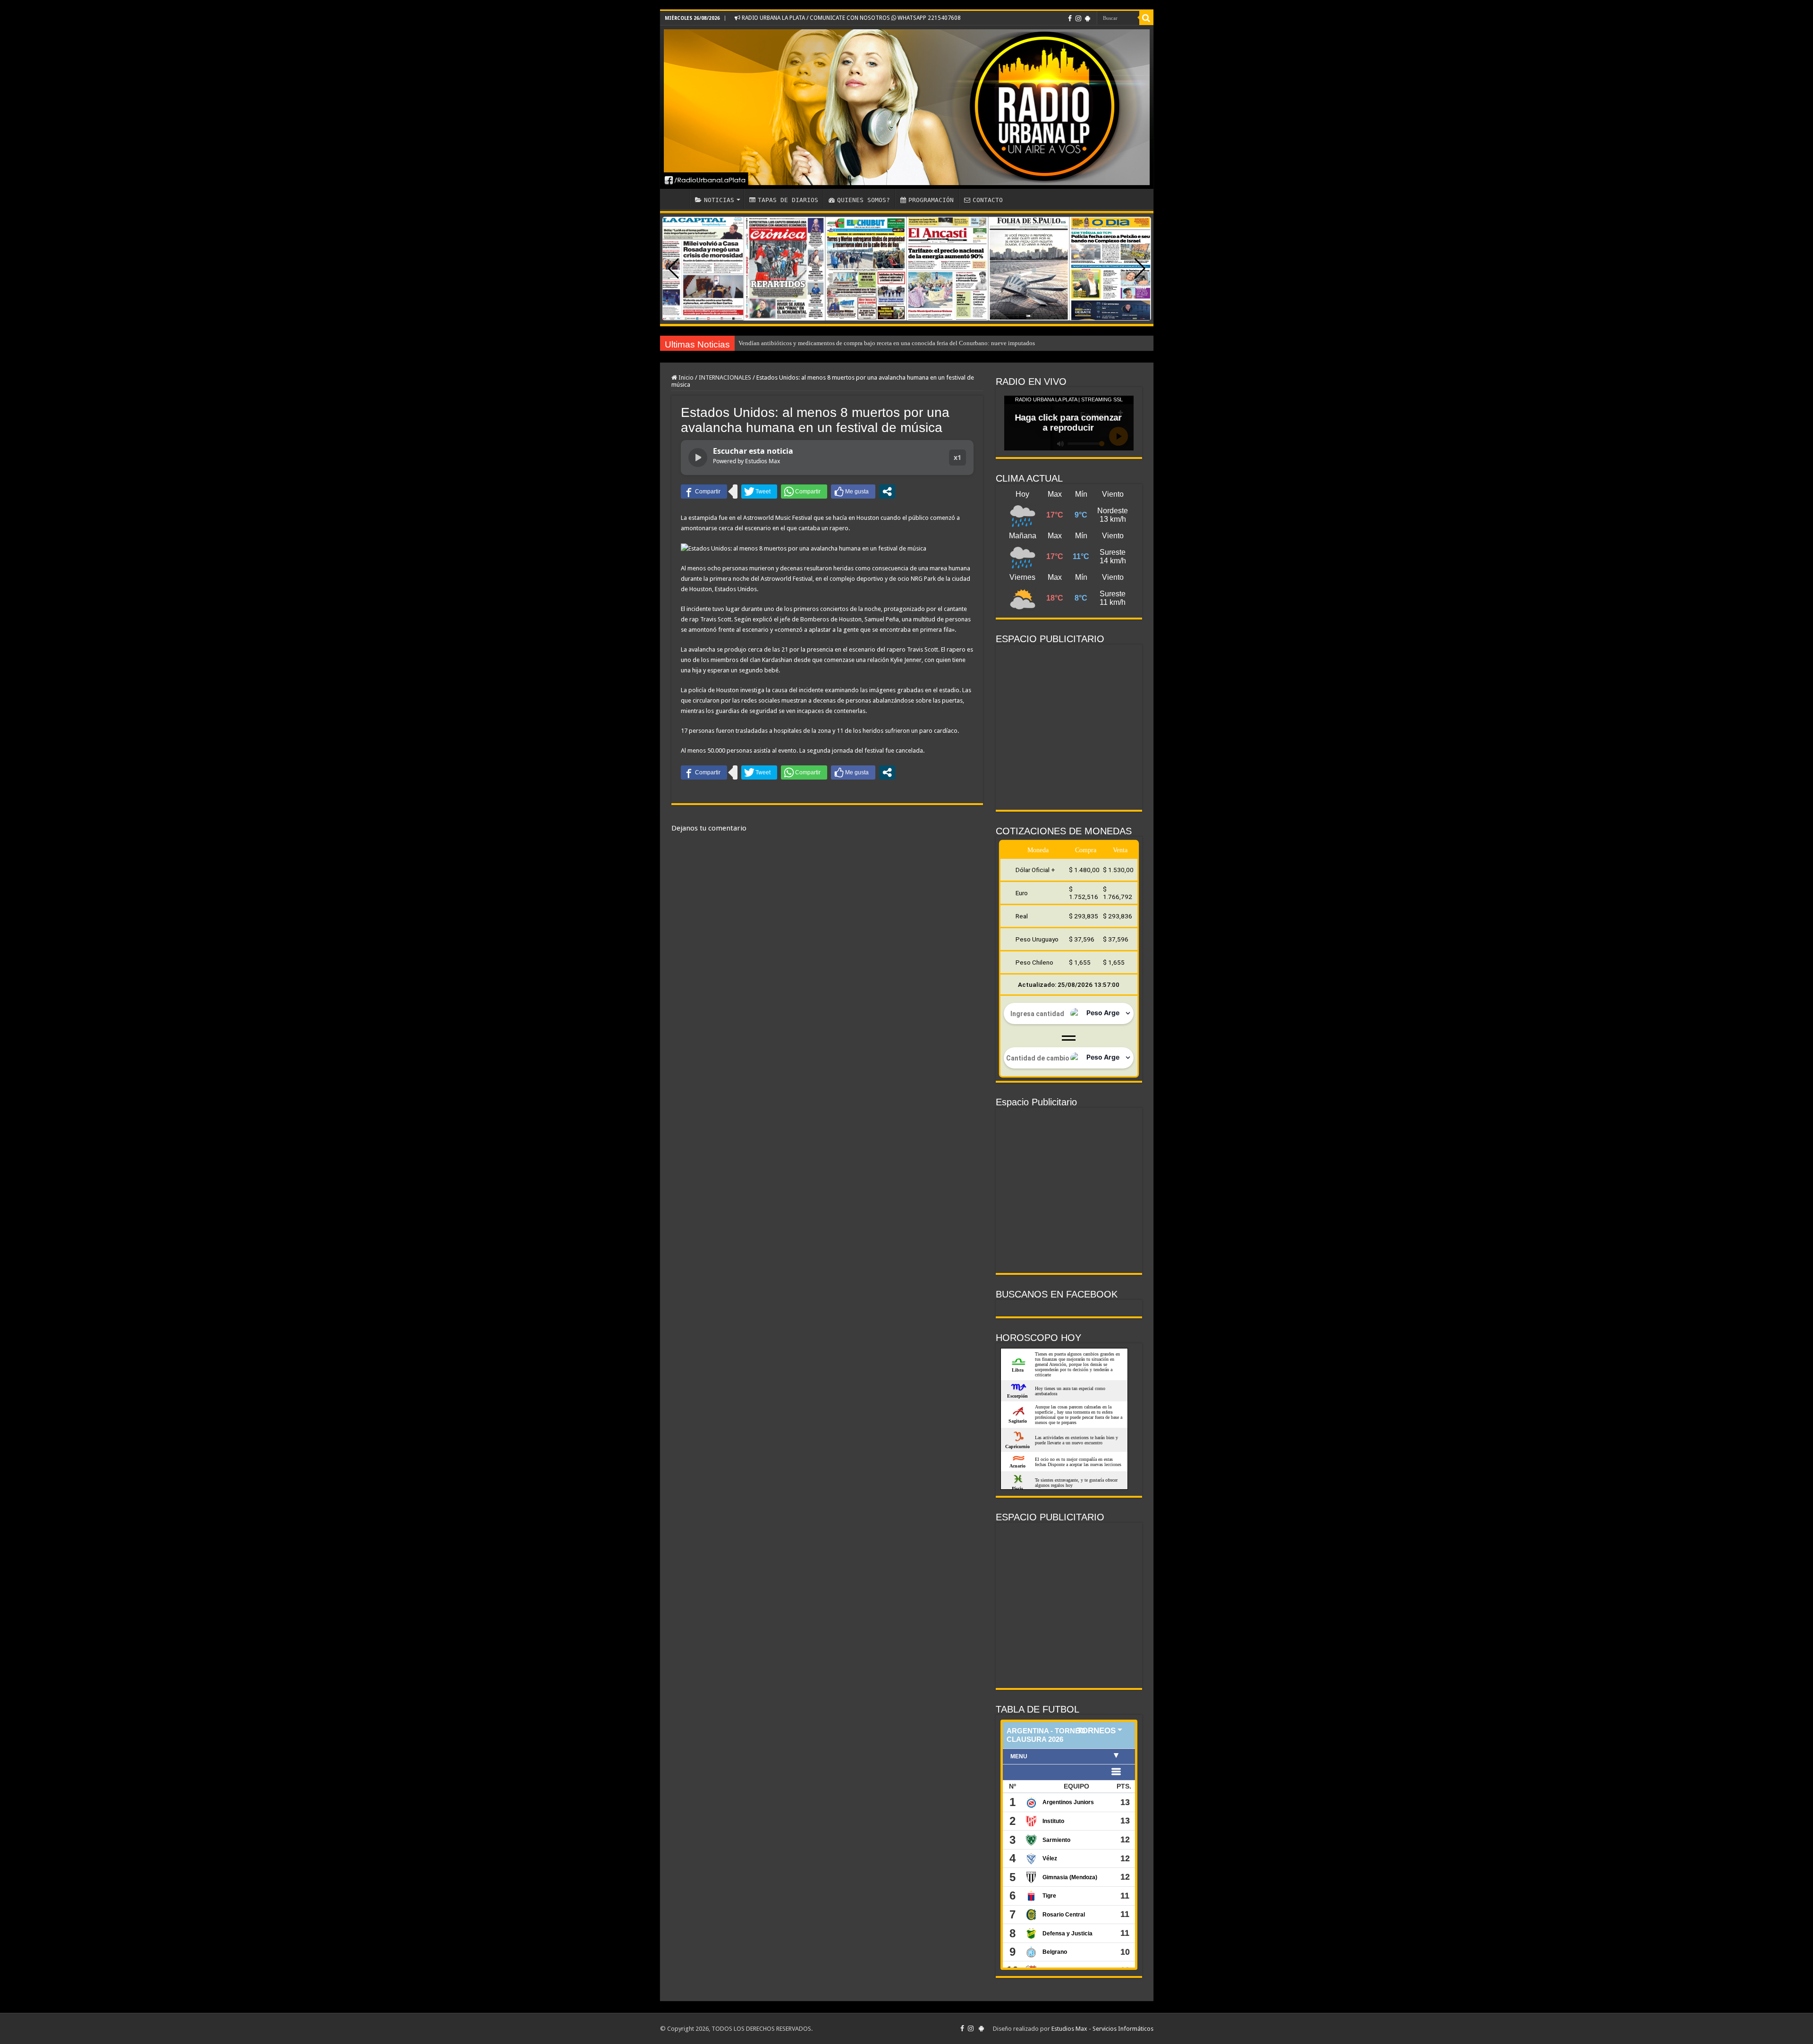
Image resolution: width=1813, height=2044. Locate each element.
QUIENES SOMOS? (864, 200)
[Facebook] (1070, 18)
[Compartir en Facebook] (704, 492)
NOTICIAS (719, 200)
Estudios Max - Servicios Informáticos (1102, 2029)
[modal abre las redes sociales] (887, 492)
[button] (1140, 269)
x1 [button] (957, 457)
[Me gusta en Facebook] (853, 492)
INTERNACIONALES (725, 377)
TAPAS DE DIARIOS (788, 200)
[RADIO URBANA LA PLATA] (907, 107)
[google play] (1088, 18)
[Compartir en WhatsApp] (804, 492)
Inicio (685, 377)
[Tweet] (759, 492)
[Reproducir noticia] (698, 458)
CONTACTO (988, 200)
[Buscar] (1146, 18)
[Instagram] (1078, 18)
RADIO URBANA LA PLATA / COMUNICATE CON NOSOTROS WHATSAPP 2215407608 (851, 18)
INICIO (677, 199)
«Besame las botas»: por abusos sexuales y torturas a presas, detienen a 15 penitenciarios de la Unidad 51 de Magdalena (891, 343)
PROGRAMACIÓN (931, 200)
